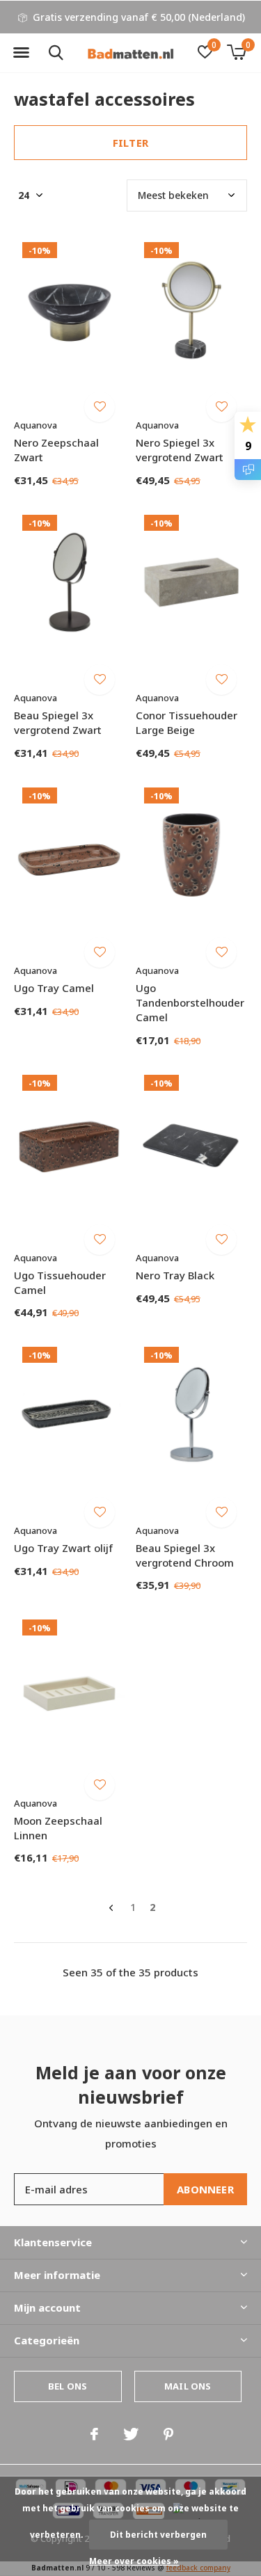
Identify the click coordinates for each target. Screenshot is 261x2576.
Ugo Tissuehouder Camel (60, 1282)
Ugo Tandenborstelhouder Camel (190, 1002)
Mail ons (188, 2386)
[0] (236, 52)
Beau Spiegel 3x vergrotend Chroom (185, 1555)
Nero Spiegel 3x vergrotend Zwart (180, 450)
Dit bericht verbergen (158, 2535)
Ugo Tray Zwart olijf (63, 1548)
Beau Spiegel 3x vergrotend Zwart (58, 722)
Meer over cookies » (134, 2561)
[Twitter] (131, 2434)
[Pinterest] (168, 2434)
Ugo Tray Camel (54, 988)
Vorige (111, 1908)
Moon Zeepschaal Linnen (58, 1828)
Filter (130, 143)
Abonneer (205, 2189)
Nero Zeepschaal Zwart (56, 450)
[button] (21, 53)
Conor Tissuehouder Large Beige (187, 722)
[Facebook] (94, 2434)
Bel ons (68, 2386)
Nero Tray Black (175, 1275)
